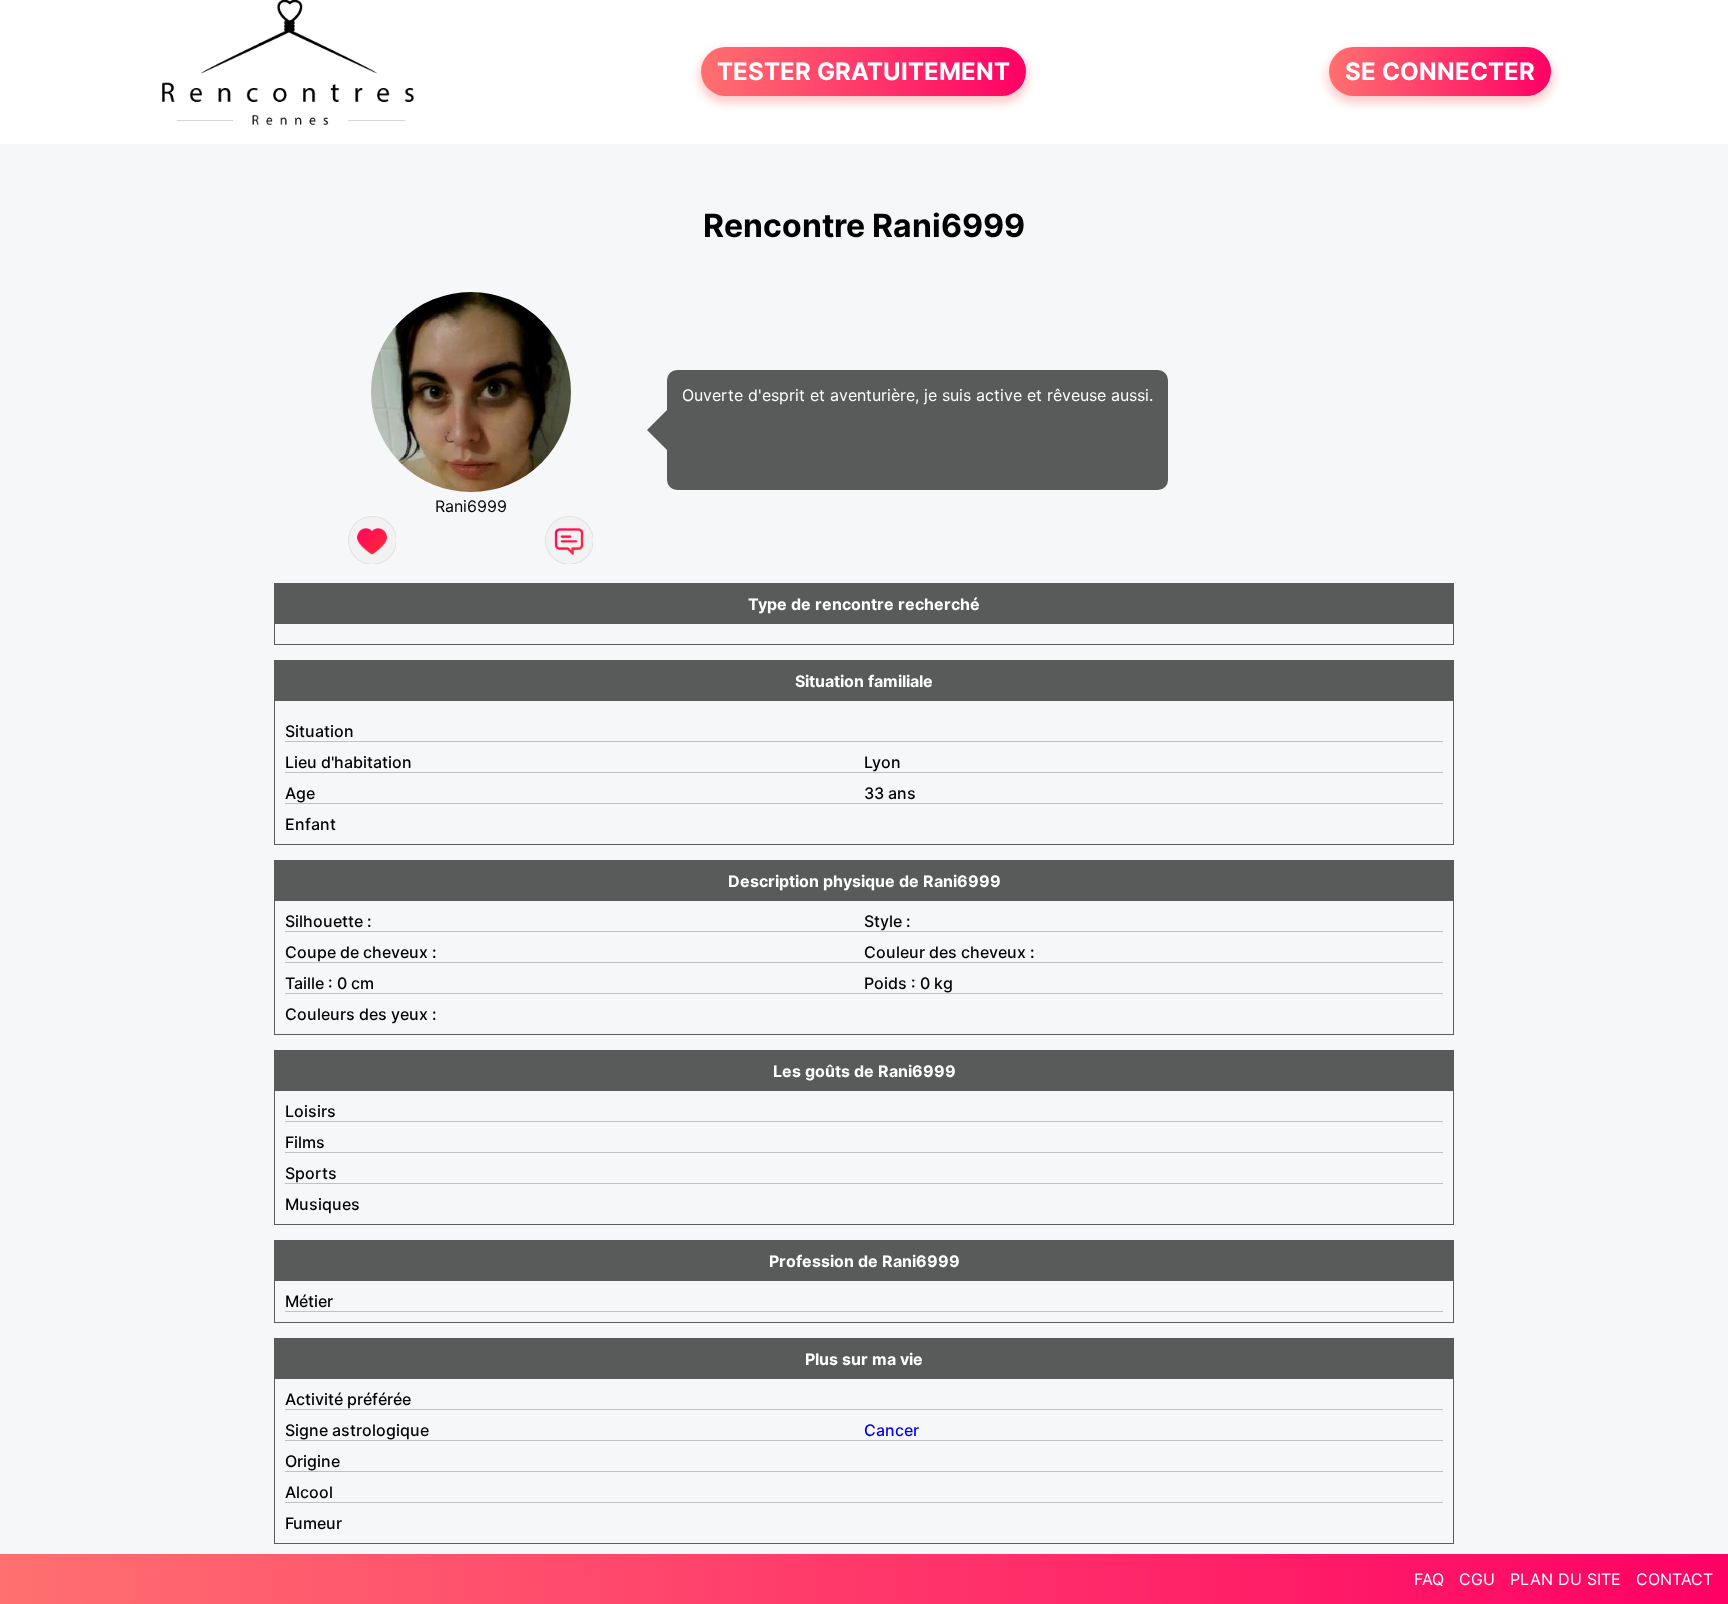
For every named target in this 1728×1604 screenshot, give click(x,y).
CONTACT (1674, 1579)
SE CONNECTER (1440, 71)
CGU (1477, 1579)
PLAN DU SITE (1565, 1579)
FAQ (1429, 1579)
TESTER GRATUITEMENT (863, 71)
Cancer (891, 1430)
